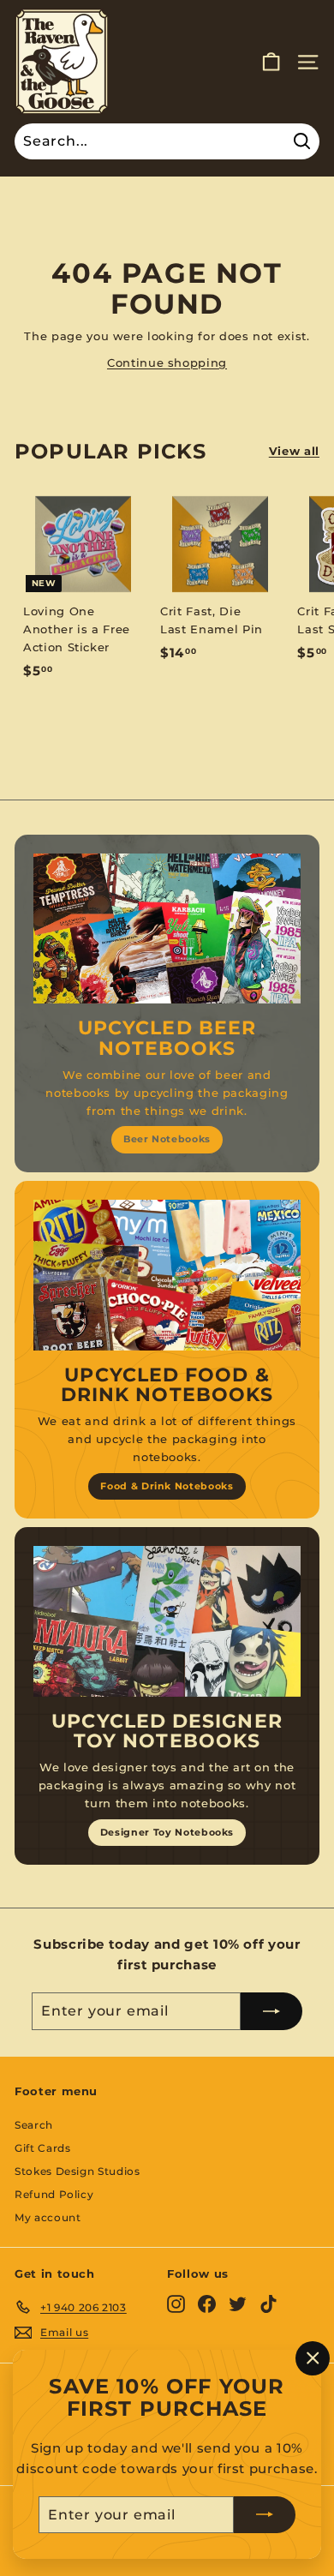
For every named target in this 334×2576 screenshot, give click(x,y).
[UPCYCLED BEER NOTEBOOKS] (167, 929)
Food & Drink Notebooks (167, 1486)
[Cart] (271, 62)
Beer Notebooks (167, 1139)
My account (48, 2217)
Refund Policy (54, 2194)
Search (34, 2125)
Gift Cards (43, 2148)
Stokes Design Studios (78, 2171)
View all (294, 451)
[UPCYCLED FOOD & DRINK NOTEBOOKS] (167, 1275)
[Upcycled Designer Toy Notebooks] (167, 1621)
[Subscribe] (265, 2514)
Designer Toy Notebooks (167, 1832)
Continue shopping (167, 362)
